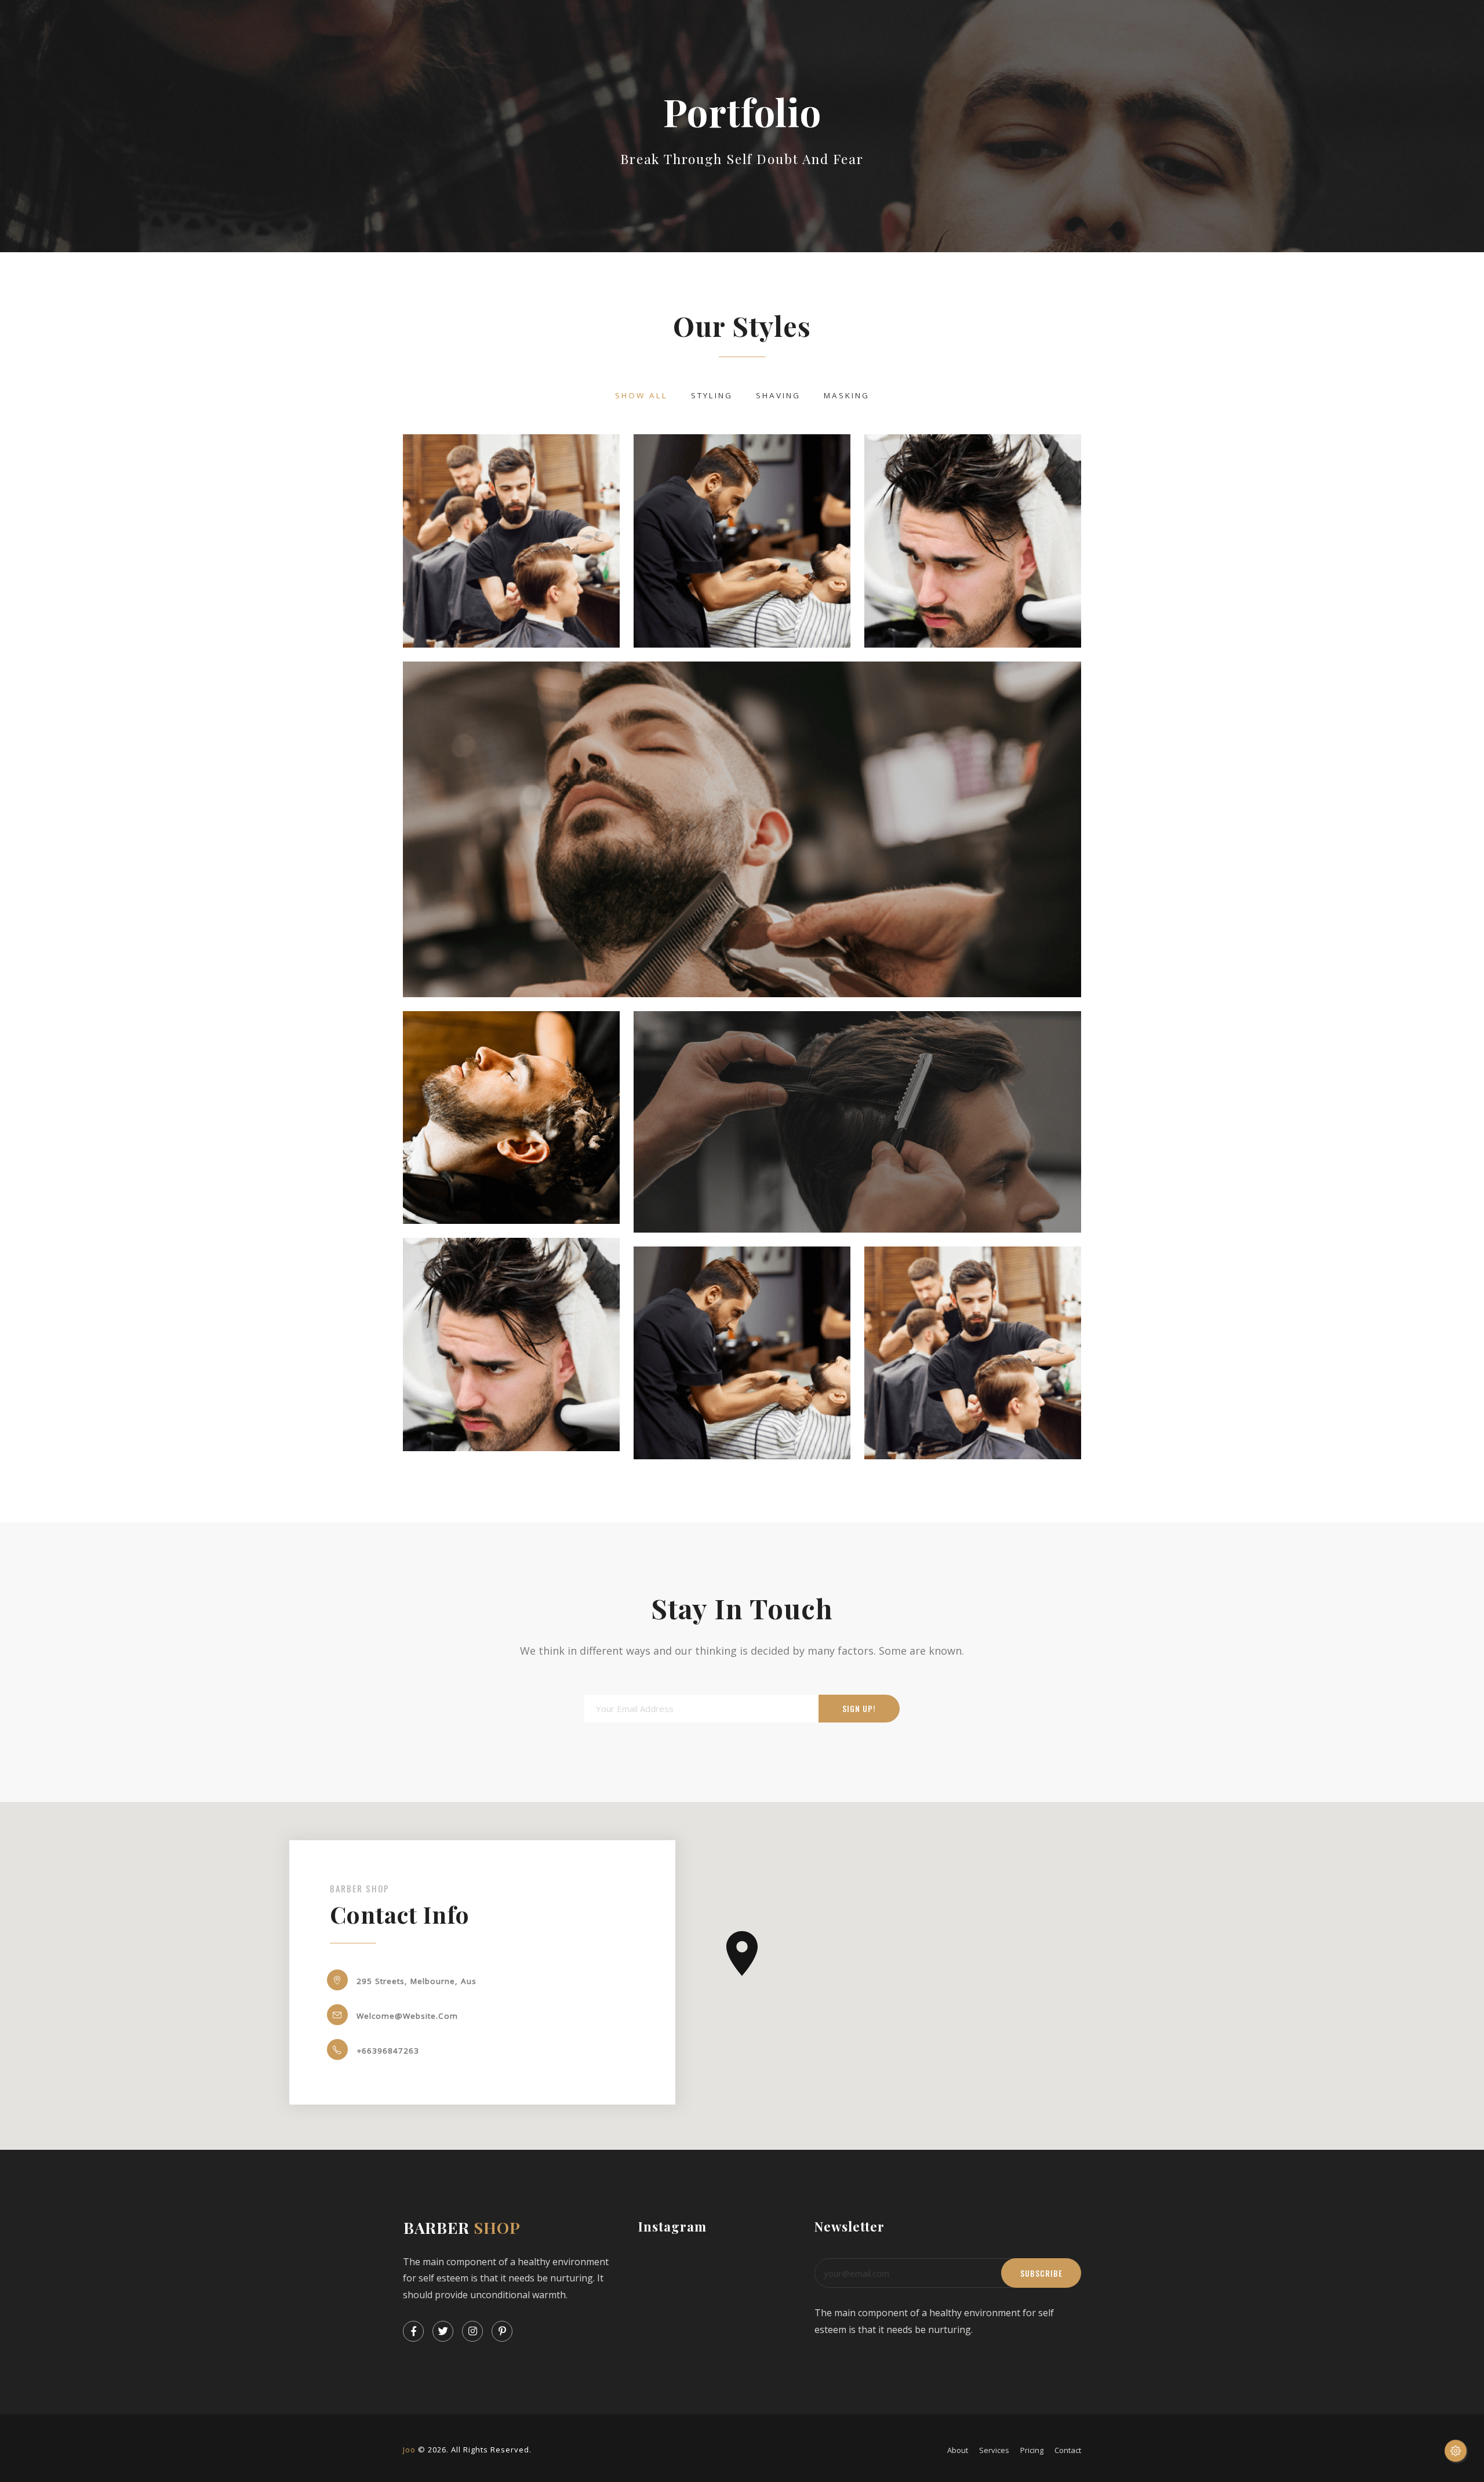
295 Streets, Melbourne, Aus (417, 1981)
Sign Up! (859, 1709)
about (958, 2450)
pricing (1032, 2450)
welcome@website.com (407, 2016)
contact (1068, 2450)
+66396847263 (388, 2051)
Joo (409, 2450)
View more (511, 541)
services (994, 2450)
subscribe (1041, 2273)
